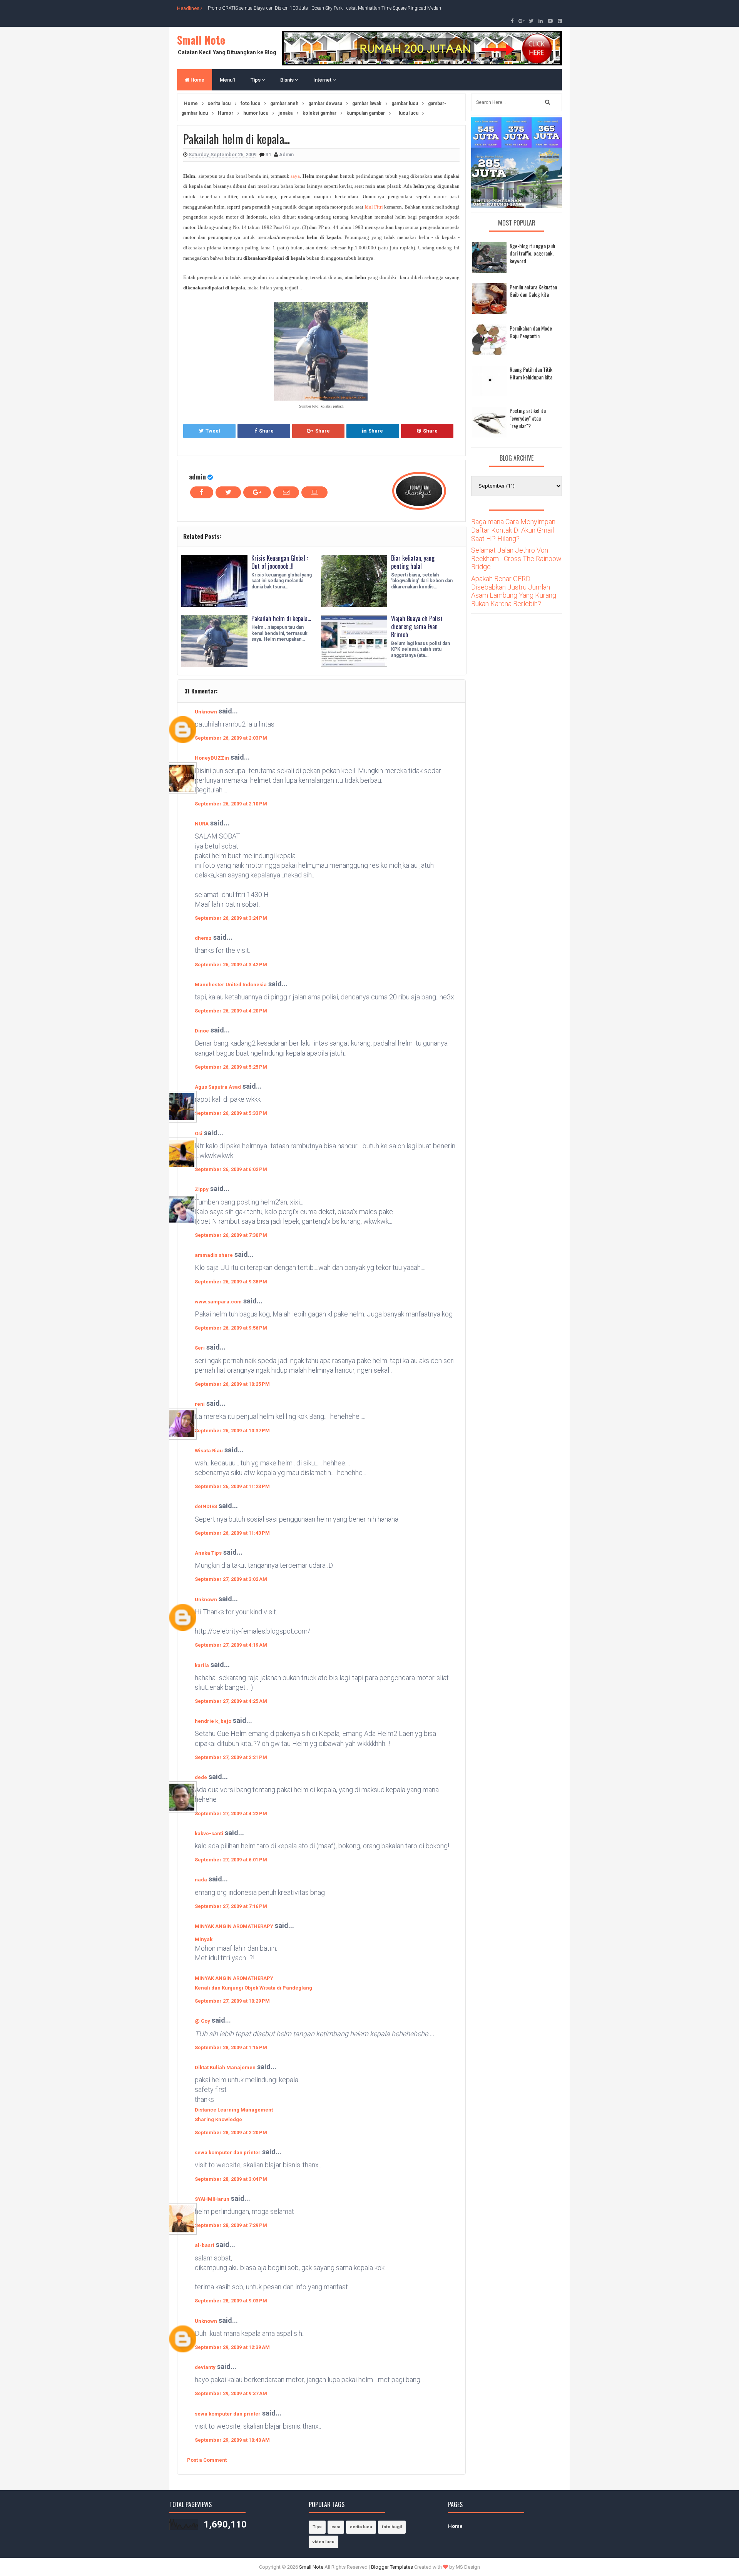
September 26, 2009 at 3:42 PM (231, 965)
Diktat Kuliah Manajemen (225, 2067)
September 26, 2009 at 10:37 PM (232, 1431)
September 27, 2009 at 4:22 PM (231, 1813)
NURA (202, 824)
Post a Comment (207, 2460)
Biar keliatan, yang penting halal (413, 562)
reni (200, 1404)
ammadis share (214, 1255)
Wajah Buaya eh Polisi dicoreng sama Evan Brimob (417, 626)
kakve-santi (209, 1833)
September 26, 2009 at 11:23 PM (232, 1486)
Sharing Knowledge (218, 2119)
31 (269, 155)
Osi (199, 1133)
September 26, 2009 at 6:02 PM (231, 1169)
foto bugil (392, 2527)
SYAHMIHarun (212, 2199)
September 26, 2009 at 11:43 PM (232, 1533)
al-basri (205, 2245)
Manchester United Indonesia (231, 985)
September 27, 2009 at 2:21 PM (231, 1757)
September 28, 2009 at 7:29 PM (231, 2225)
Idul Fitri (374, 207)
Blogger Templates (392, 2567)
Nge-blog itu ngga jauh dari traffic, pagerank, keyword (532, 253)
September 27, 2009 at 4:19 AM (231, 1645)
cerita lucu (361, 2527)
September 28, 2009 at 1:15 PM (231, 2047)
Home (197, 80)
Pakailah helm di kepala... (281, 618)
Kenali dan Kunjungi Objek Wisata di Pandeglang (253, 1988)
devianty (205, 2367)
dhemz (203, 938)
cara (336, 2527)
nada (201, 1880)
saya (295, 176)
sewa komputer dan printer (228, 2153)
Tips (256, 80)
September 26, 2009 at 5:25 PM (231, 1067)
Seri (200, 1348)
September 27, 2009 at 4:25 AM (231, 1701)
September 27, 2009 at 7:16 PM (231, 1906)
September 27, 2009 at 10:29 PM (232, 2001)
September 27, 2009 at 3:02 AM (231, 1579)
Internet (323, 80)
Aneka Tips (208, 1553)
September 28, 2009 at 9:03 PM (231, 2301)
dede (201, 1777)
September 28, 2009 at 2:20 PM (231, 2132)
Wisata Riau (209, 1451)
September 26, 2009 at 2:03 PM (231, 738)
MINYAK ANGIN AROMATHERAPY (234, 1926)
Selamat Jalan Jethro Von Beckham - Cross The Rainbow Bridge (516, 558)
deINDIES (206, 1506)
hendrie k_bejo (213, 1721)
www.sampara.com (218, 1302)
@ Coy (202, 2021)
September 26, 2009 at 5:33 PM (231, 1113)
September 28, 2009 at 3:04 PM (231, 2179)
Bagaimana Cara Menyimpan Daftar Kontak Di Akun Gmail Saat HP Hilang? (513, 530)
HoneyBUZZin (212, 758)
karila (202, 1665)
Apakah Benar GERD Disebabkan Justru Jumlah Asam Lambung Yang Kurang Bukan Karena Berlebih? (514, 591)
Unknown (206, 712)
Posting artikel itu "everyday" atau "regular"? (528, 418)
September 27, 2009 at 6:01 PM (231, 1860)
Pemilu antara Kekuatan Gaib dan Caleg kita (533, 291)
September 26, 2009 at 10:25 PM (232, 1384)
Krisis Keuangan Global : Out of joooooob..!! (280, 562)
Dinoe (202, 1031)
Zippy (202, 1189)
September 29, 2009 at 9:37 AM (231, 2393)
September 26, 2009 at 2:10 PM (231, 804)
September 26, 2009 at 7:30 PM (231, 1235)
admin (197, 477)
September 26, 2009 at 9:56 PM (231, 1328)
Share (266, 431)
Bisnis (288, 80)
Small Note (201, 40)
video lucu (324, 2542)
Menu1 (227, 80)
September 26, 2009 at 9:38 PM (231, 1282)
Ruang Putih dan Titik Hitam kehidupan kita (531, 373)
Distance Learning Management (234, 2110)
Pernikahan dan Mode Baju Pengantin (531, 332)
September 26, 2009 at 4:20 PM (231, 1011)
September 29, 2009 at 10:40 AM (232, 2440)
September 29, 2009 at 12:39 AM (232, 2347)
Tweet (213, 431)
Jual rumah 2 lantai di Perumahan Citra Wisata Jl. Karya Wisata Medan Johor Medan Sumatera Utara (309, 8)
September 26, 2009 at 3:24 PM (231, 918)
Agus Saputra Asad (218, 1087)
